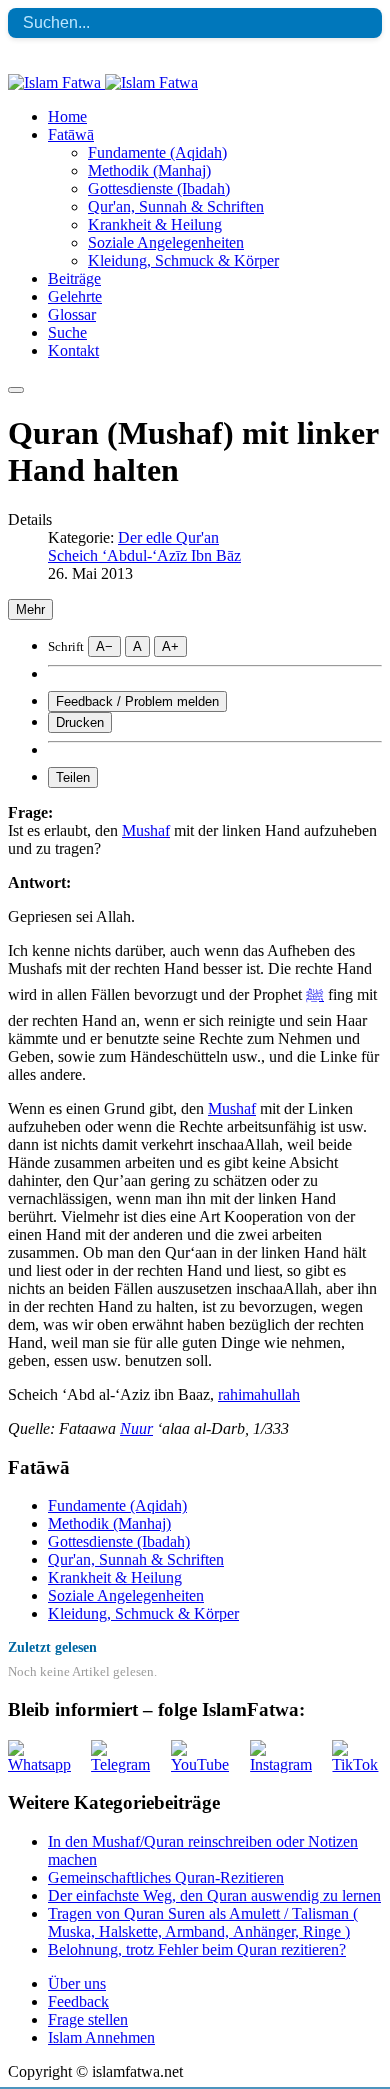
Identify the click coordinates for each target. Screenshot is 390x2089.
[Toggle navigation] (16, 390)
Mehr (30, 609)
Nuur (136, 1428)
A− (104, 646)
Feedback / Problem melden (137, 701)
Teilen (73, 777)
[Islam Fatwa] (103, 82)
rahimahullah (259, 1394)
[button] (71, 134)
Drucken (80, 722)
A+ (170, 646)
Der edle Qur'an (168, 537)
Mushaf (146, 830)
